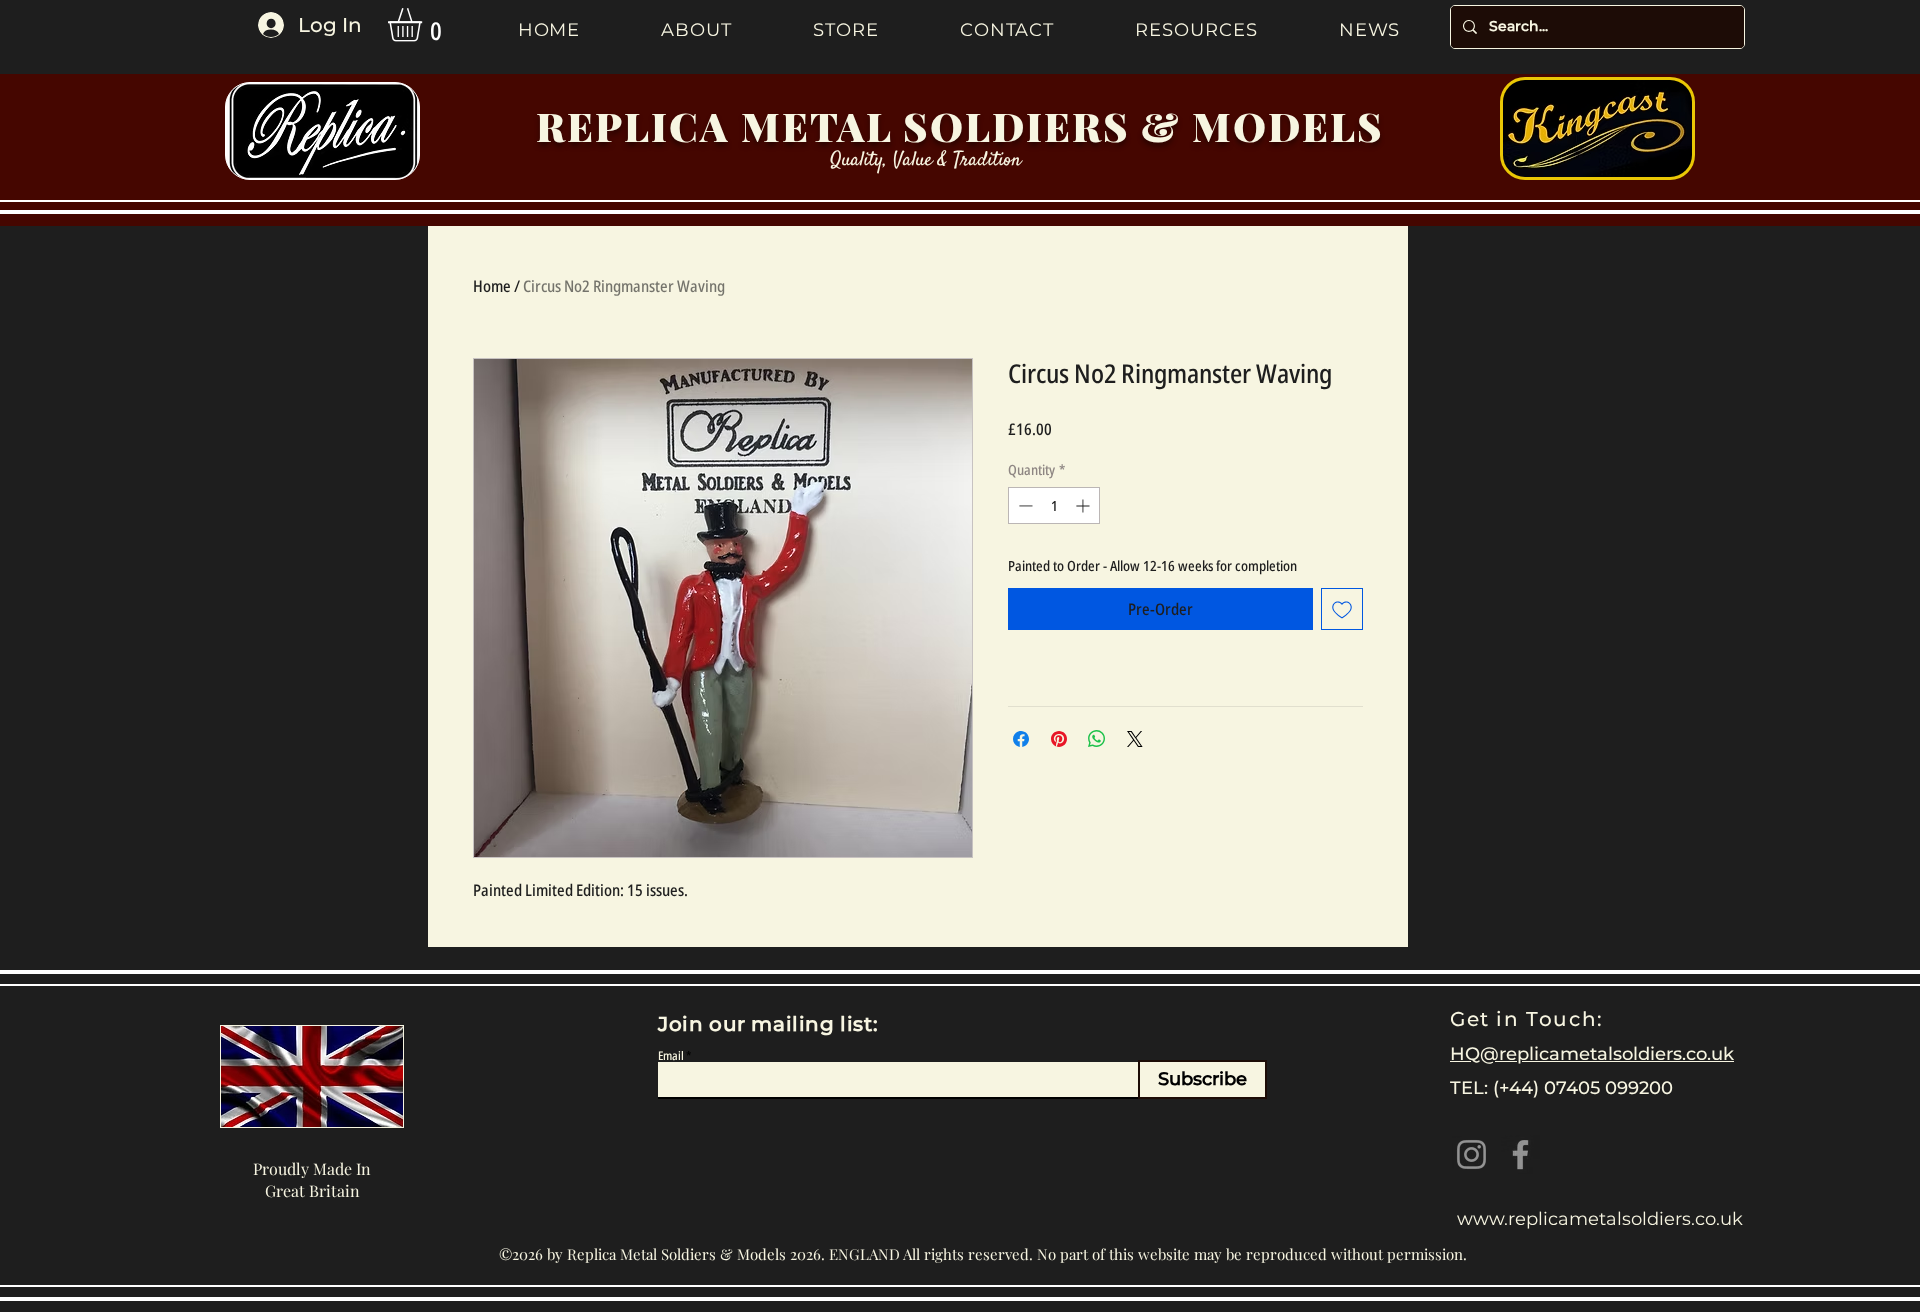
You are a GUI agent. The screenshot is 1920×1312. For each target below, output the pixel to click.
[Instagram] (1471, 1154)
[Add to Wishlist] (1342, 609)
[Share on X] (1135, 739)
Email (671, 1056)
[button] (424, 25)
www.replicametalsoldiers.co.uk (1600, 1219)
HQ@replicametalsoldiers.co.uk (1592, 1054)
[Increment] (1084, 505)
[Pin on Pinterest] (1059, 739)
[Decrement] (1023, 505)
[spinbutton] (1054, 505)
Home (492, 286)
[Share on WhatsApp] (1097, 739)
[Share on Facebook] (1021, 739)
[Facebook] (1520, 1154)
